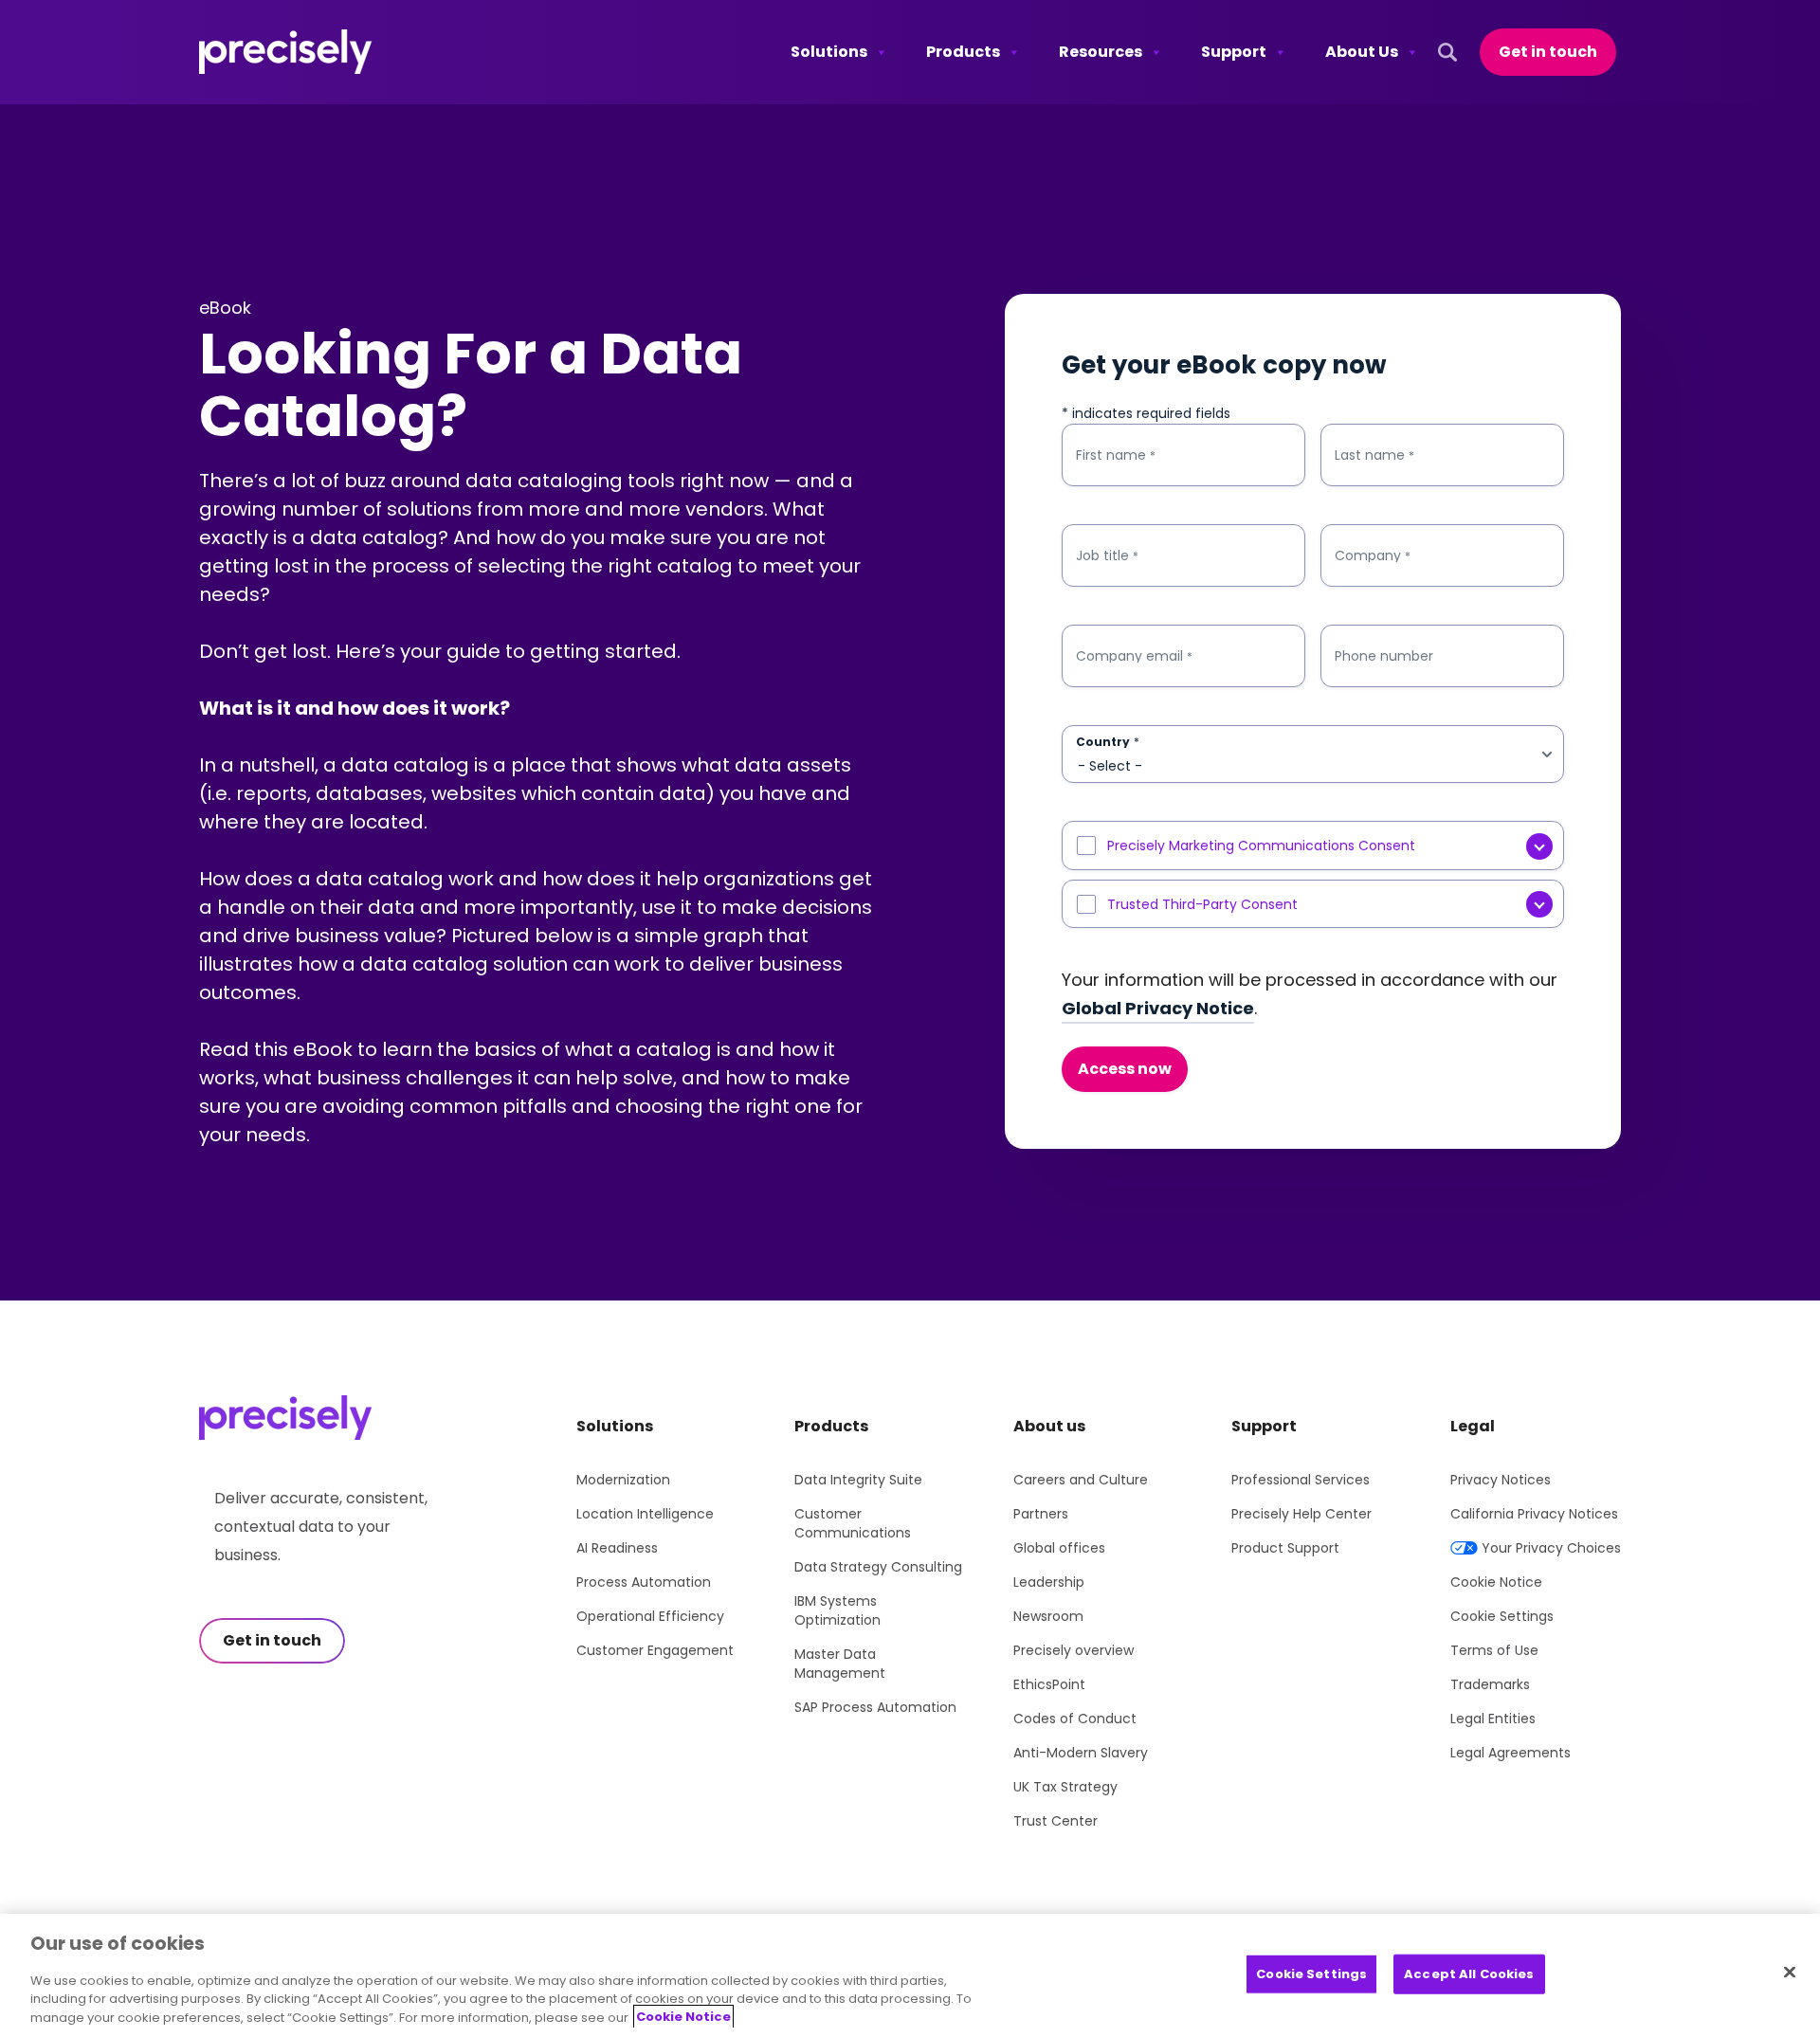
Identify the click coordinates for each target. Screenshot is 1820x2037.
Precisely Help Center (1301, 1514)
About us (1049, 1426)
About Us (1362, 52)
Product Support (1285, 1548)
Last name (1374, 455)
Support (1234, 52)
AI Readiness (617, 1548)
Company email (1134, 656)
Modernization (623, 1480)
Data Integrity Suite (858, 1480)
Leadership (1049, 1582)
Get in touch (1548, 52)
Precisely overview (1074, 1650)
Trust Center (1056, 1821)
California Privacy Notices (1534, 1514)
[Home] (286, 52)
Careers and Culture (1081, 1480)
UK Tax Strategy (1065, 1787)
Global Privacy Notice (1158, 1008)
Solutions (829, 52)
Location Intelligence (645, 1514)
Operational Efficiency (650, 1616)
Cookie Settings (1502, 1616)
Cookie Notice (1496, 1582)
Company (1373, 556)
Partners (1041, 1514)
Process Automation (644, 1582)
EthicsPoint (1049, 1684)
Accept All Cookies (1469, 1973)
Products (963, 52)
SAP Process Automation (875, 1707)
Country (1108, 742)
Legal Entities (1493, 1719)
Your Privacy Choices (1551, 1548)
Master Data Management (840, 1664)
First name (1116, 455)
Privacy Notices (1501, 1480)
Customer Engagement (655, 1650)
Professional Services (1301, 1480)
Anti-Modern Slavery (1081, 1753)
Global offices (1059, 1548)
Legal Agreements (1511, 1753)
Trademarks (1490, 1684)
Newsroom (1048, 1616)
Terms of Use (1494, 1650)
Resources (1101, 52)
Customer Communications (853, 1523)
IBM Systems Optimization (837, 1610)
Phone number (1384, 656)
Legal (1473, 1426)
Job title (1107, 556)
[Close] (1790, 1972)
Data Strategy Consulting (878, 1567)
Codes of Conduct (1075, 1719)
